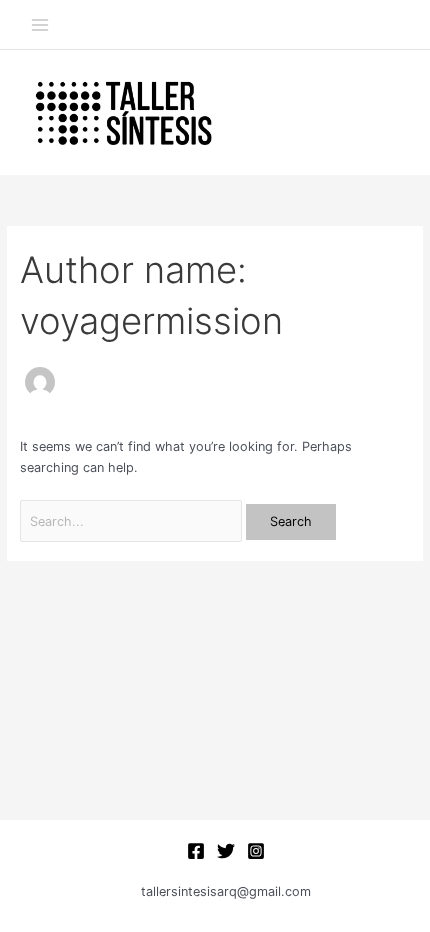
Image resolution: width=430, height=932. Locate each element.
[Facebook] (196, 851)
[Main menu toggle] (39, 24)
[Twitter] (226, 851)
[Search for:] (133, 521)
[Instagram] (256, 851)
